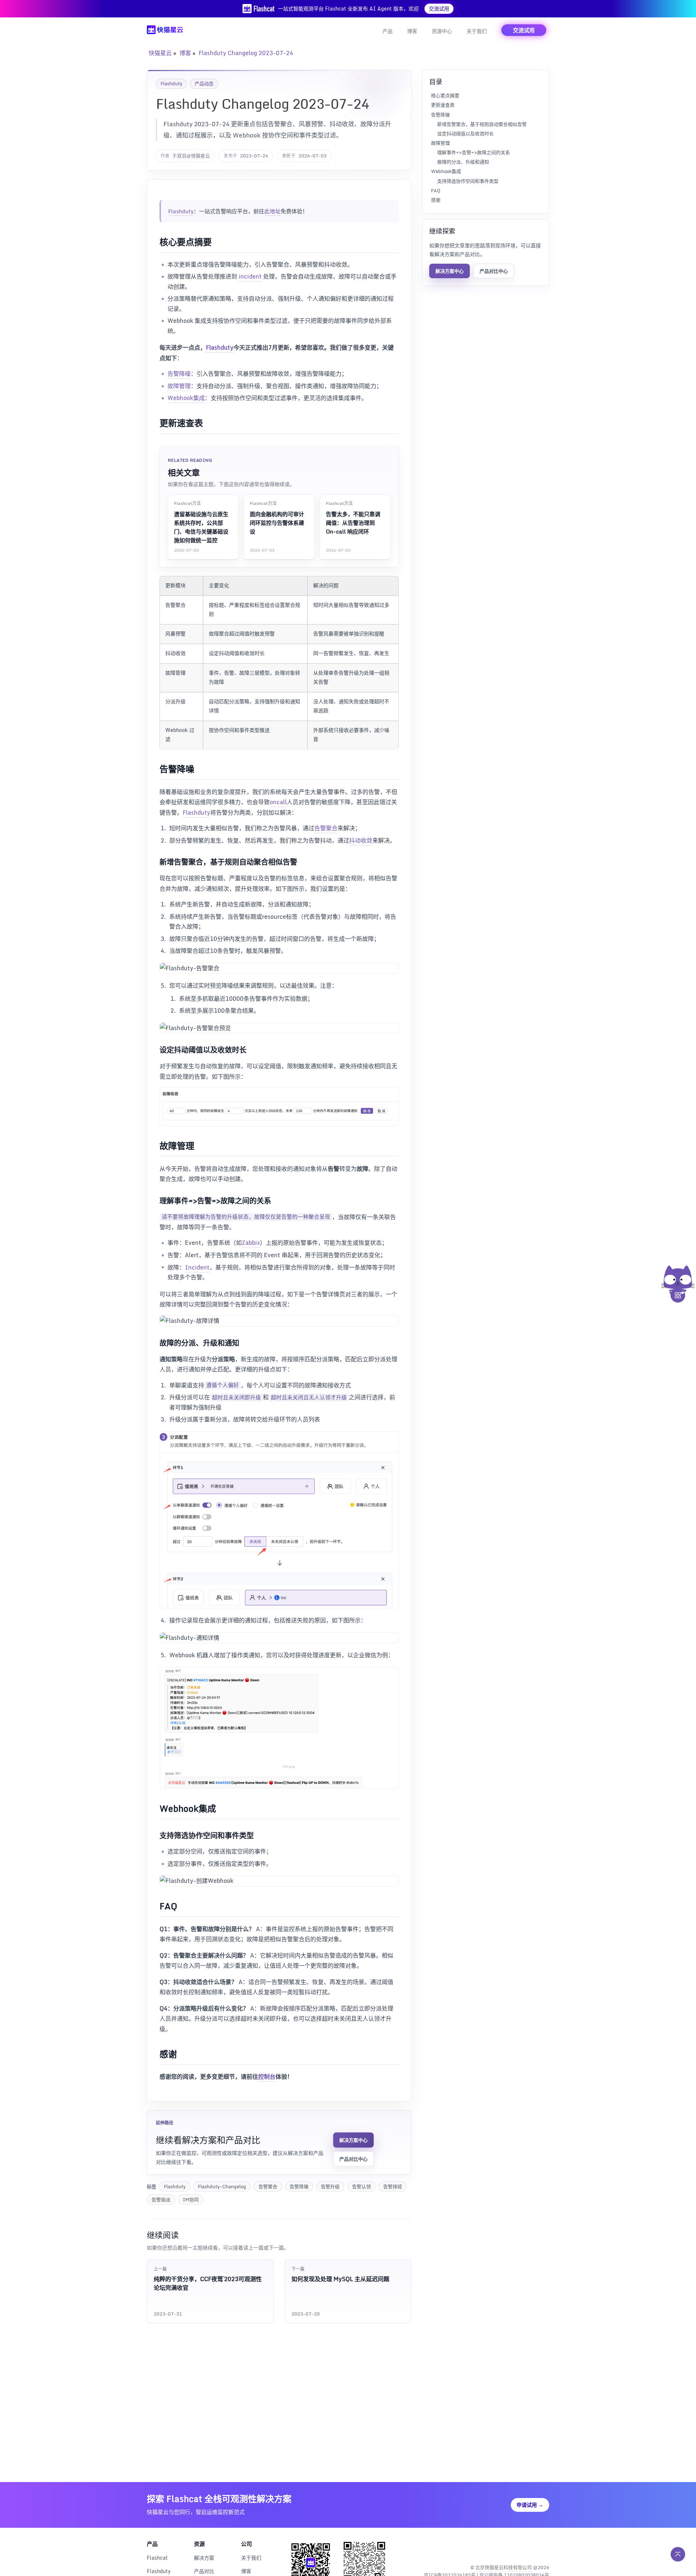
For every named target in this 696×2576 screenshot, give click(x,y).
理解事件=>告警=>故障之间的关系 (474, 152)
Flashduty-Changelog (222, 2186)
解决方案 (204, 2558)
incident (250, 276)
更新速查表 (443, 105)
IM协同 (191, 2200)
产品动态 (204, 83)
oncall (278, 802)
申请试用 (530, 2505)
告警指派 (161, 2200)
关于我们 (477, 31)
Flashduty (171, 83)
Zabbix (251, 1243)
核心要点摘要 (445, 95)
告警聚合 (326, 828)
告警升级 (330, 2186)
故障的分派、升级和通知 (463, 162)
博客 (412, 31)
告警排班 (393, 2186)
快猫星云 (160, 53)
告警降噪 (179, 374)
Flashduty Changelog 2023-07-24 (246, 53)
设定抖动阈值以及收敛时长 (465, 133)
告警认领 (361, 2186)
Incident (197, 1267)
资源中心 (442, 31)
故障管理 (179, 386)
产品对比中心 (353, 2159)
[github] (527, 2549)
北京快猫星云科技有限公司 (504, 2567)
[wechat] (543, 2549)
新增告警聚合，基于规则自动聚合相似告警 (482, 124)
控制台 (267, 2077)
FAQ (436, 190)
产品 (388, 31)
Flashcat (157, 2558)
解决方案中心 (353, 2140)
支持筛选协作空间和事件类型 (468, 181)
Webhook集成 (186, 398)
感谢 (436, 199)
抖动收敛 (361, 840)
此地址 (272, 211)
